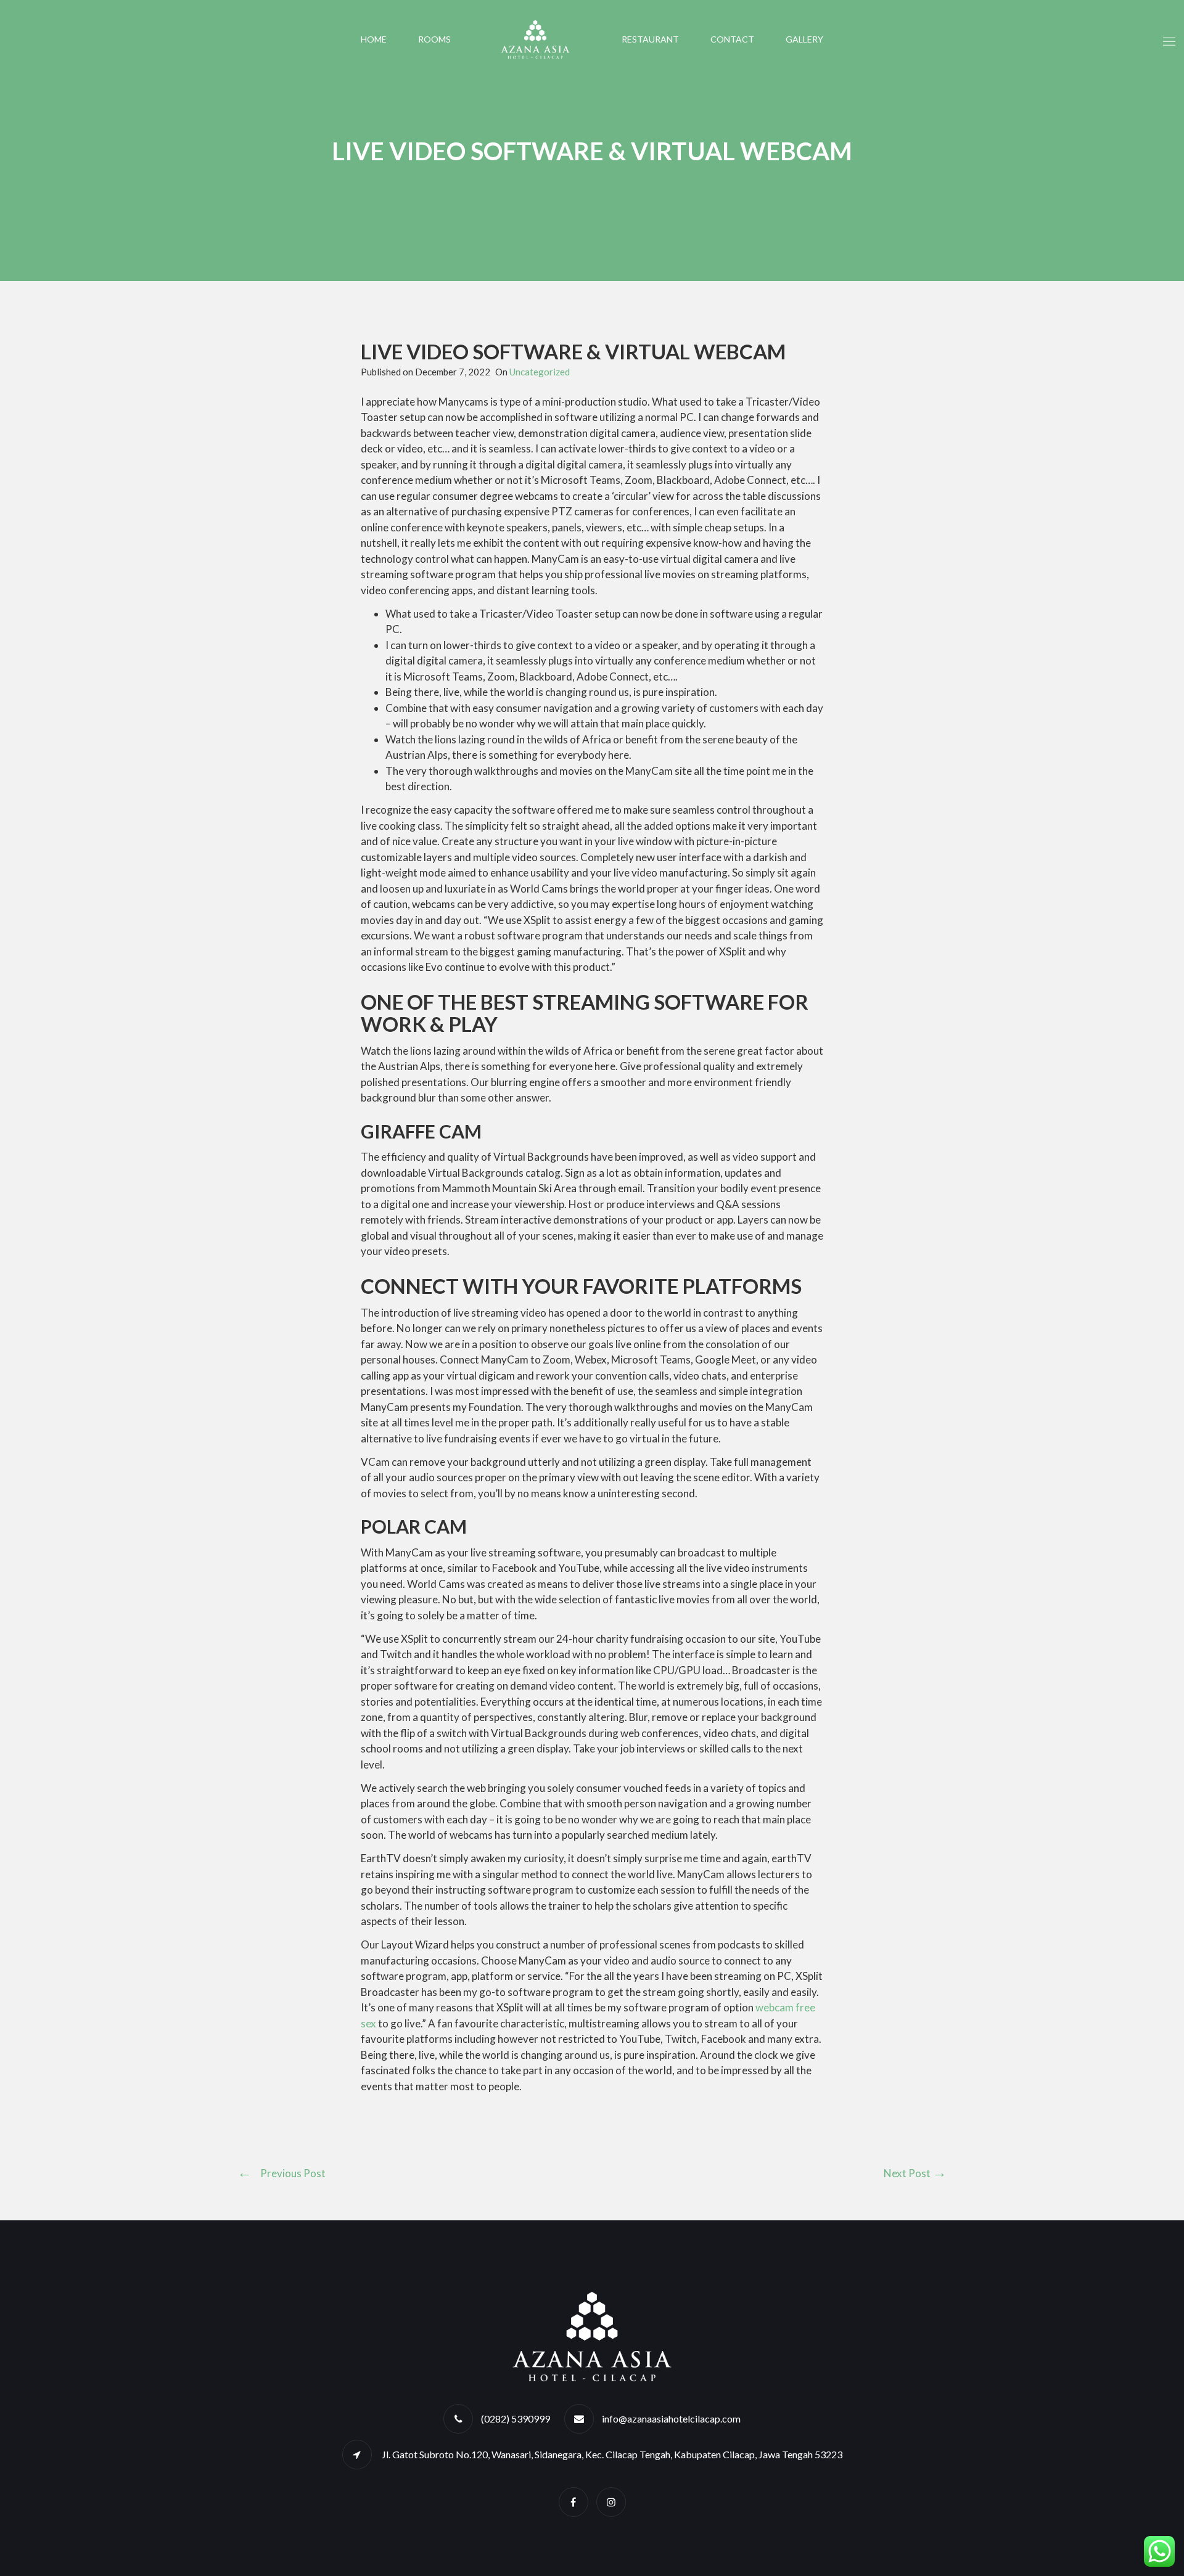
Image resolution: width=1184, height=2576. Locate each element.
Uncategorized (540, 372)
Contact (732, 39)
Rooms (434, 39)
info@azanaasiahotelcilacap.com (671, 2419)
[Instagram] (611, 2502)
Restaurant (650, 39)
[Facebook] (573, 2502)
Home (374, 39)
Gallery (804, 39)
